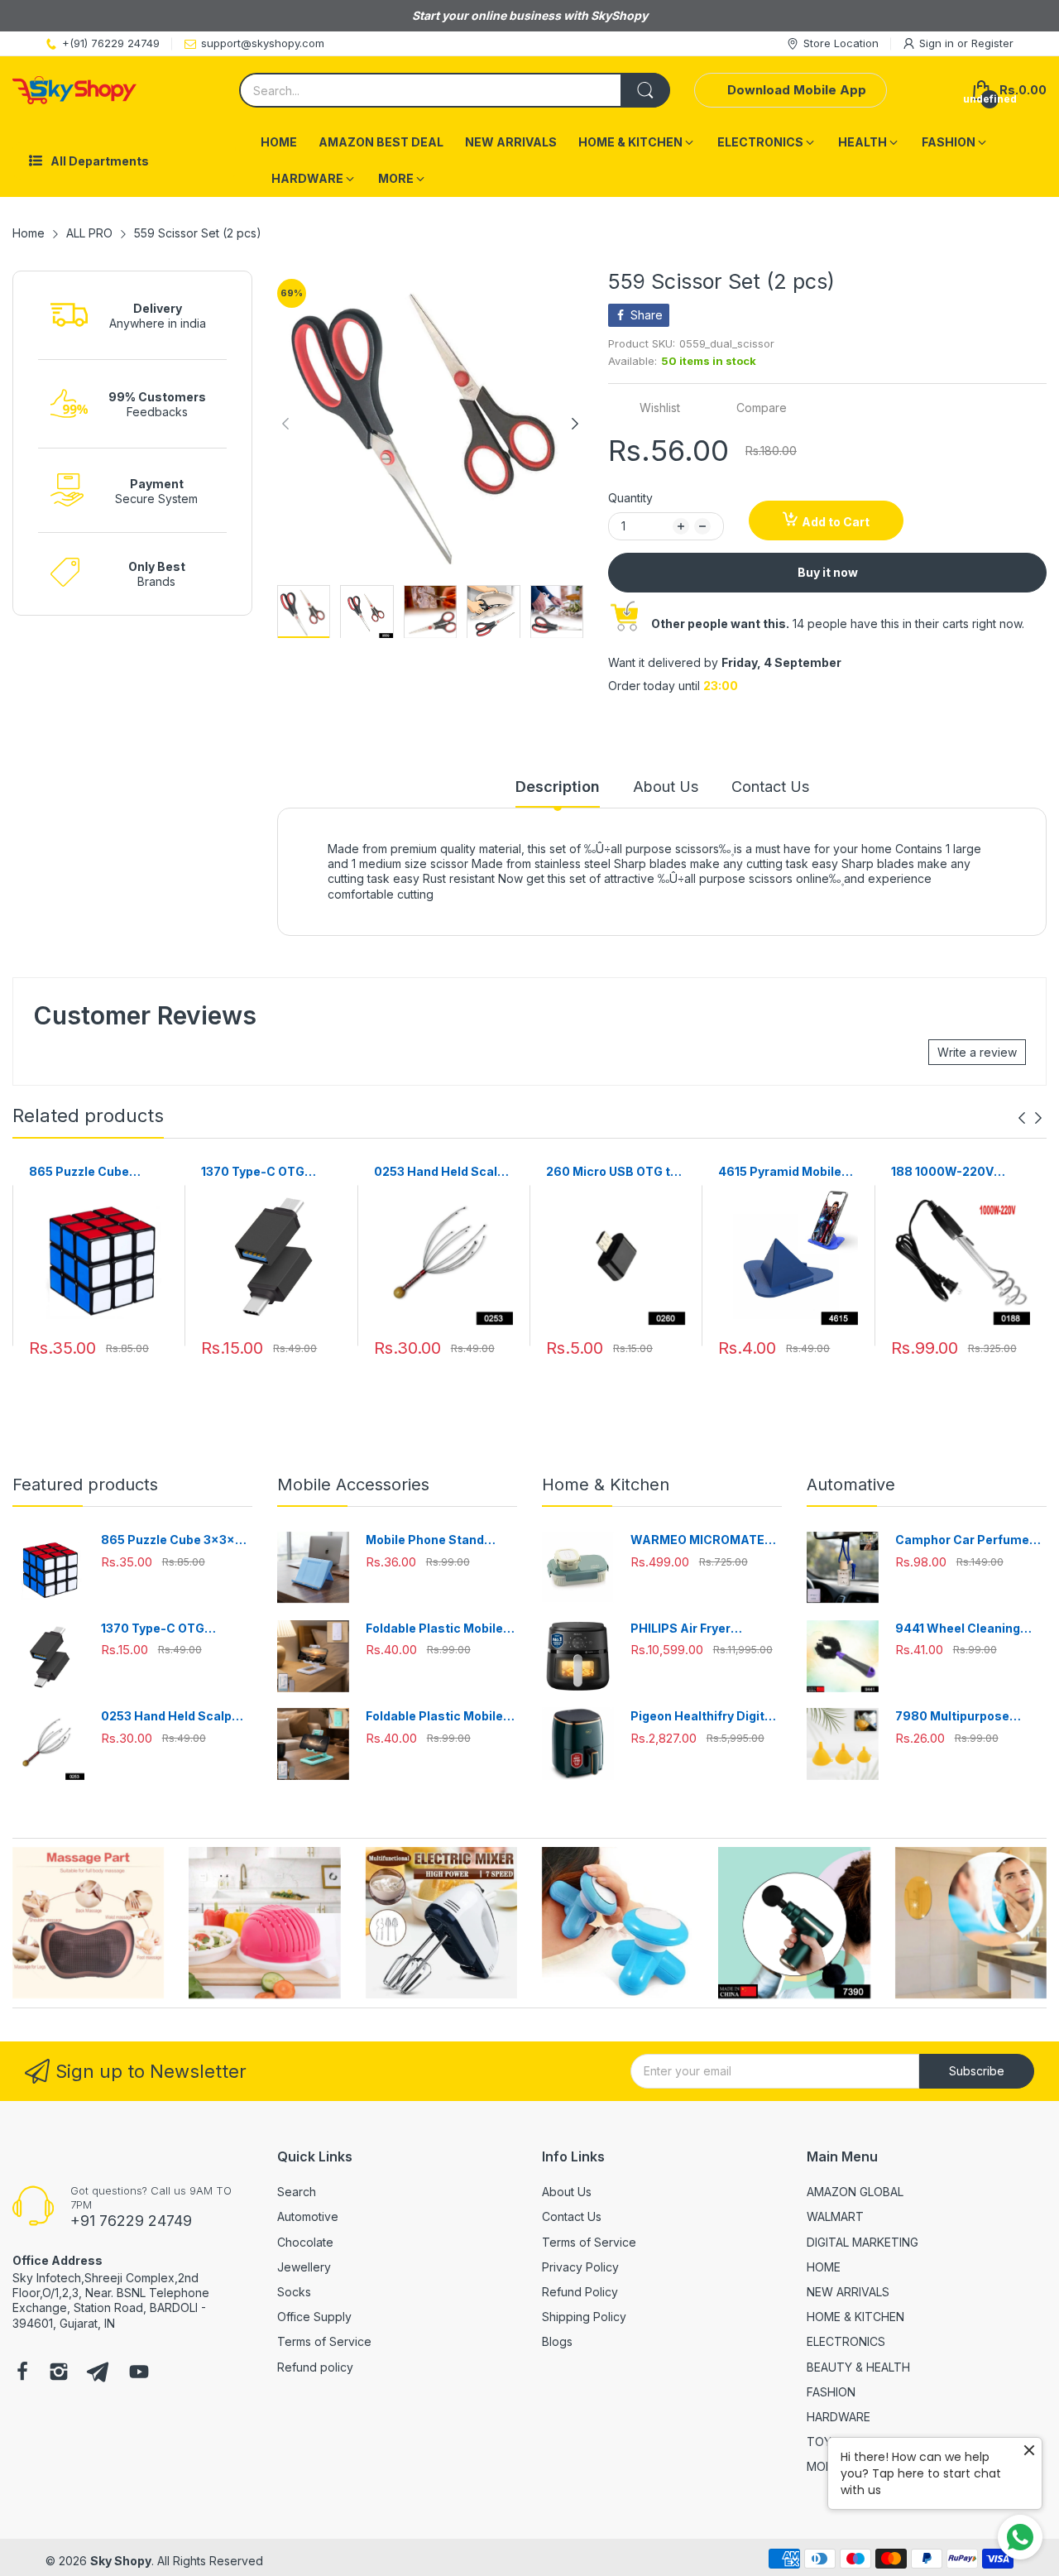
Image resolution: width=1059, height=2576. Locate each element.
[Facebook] (22, 2373)
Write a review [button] (977, 1052)
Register (992, 43)
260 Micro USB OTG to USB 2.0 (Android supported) (612, 1172)
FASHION (831, 2392)
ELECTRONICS (846, 2341)
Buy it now (828, 572)
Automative (851, 1485)
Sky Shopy (121, 2561)
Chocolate (305, 2242)
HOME (824, 2267)
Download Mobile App (797, 90)
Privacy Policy (580, 2267)
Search (297, 2192)
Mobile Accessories (353, 1485)
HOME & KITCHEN (855, 2317)
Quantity (630, 498)
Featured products (85, 1485)
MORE (823, 2466)
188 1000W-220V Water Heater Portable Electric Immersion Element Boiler (958, 1172)
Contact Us (572, 2216)
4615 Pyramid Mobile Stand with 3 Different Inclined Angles (783, 1172)
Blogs (557, 2341)
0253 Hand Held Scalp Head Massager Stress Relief (443, 1172)
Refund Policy (580, 2292)
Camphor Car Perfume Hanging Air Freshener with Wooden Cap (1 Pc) (964, 1540)
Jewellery (304, 2267)
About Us (567, 2192)
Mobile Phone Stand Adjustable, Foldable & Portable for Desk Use (432, 1540)
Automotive (308, 2216)
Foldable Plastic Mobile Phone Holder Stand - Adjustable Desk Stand (434, 1629)
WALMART (835, 2216)
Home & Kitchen (606, 1485)
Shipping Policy (584, 2317)
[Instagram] (59, 2373)
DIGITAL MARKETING (863, 2242)
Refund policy (315, 2367)
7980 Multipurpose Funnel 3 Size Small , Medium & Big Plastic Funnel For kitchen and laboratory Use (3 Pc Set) (969, 1717)
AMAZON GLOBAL (855, 2192)
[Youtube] (139, 2373)
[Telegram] (98, 2373)
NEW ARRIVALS (848, 2292)
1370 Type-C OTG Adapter (253, 1172)
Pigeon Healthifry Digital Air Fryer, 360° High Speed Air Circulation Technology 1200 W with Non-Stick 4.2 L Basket (703, 1717)
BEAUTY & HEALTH (858, 2367)
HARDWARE (839, 2417)
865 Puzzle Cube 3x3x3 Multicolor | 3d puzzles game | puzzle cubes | (95, 1172)
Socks (294, 2292)
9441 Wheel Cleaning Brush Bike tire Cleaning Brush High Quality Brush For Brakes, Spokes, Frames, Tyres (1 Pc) (969, 1629)
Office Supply (314, 2317)
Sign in (938, 43)
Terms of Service (324, 2341)
